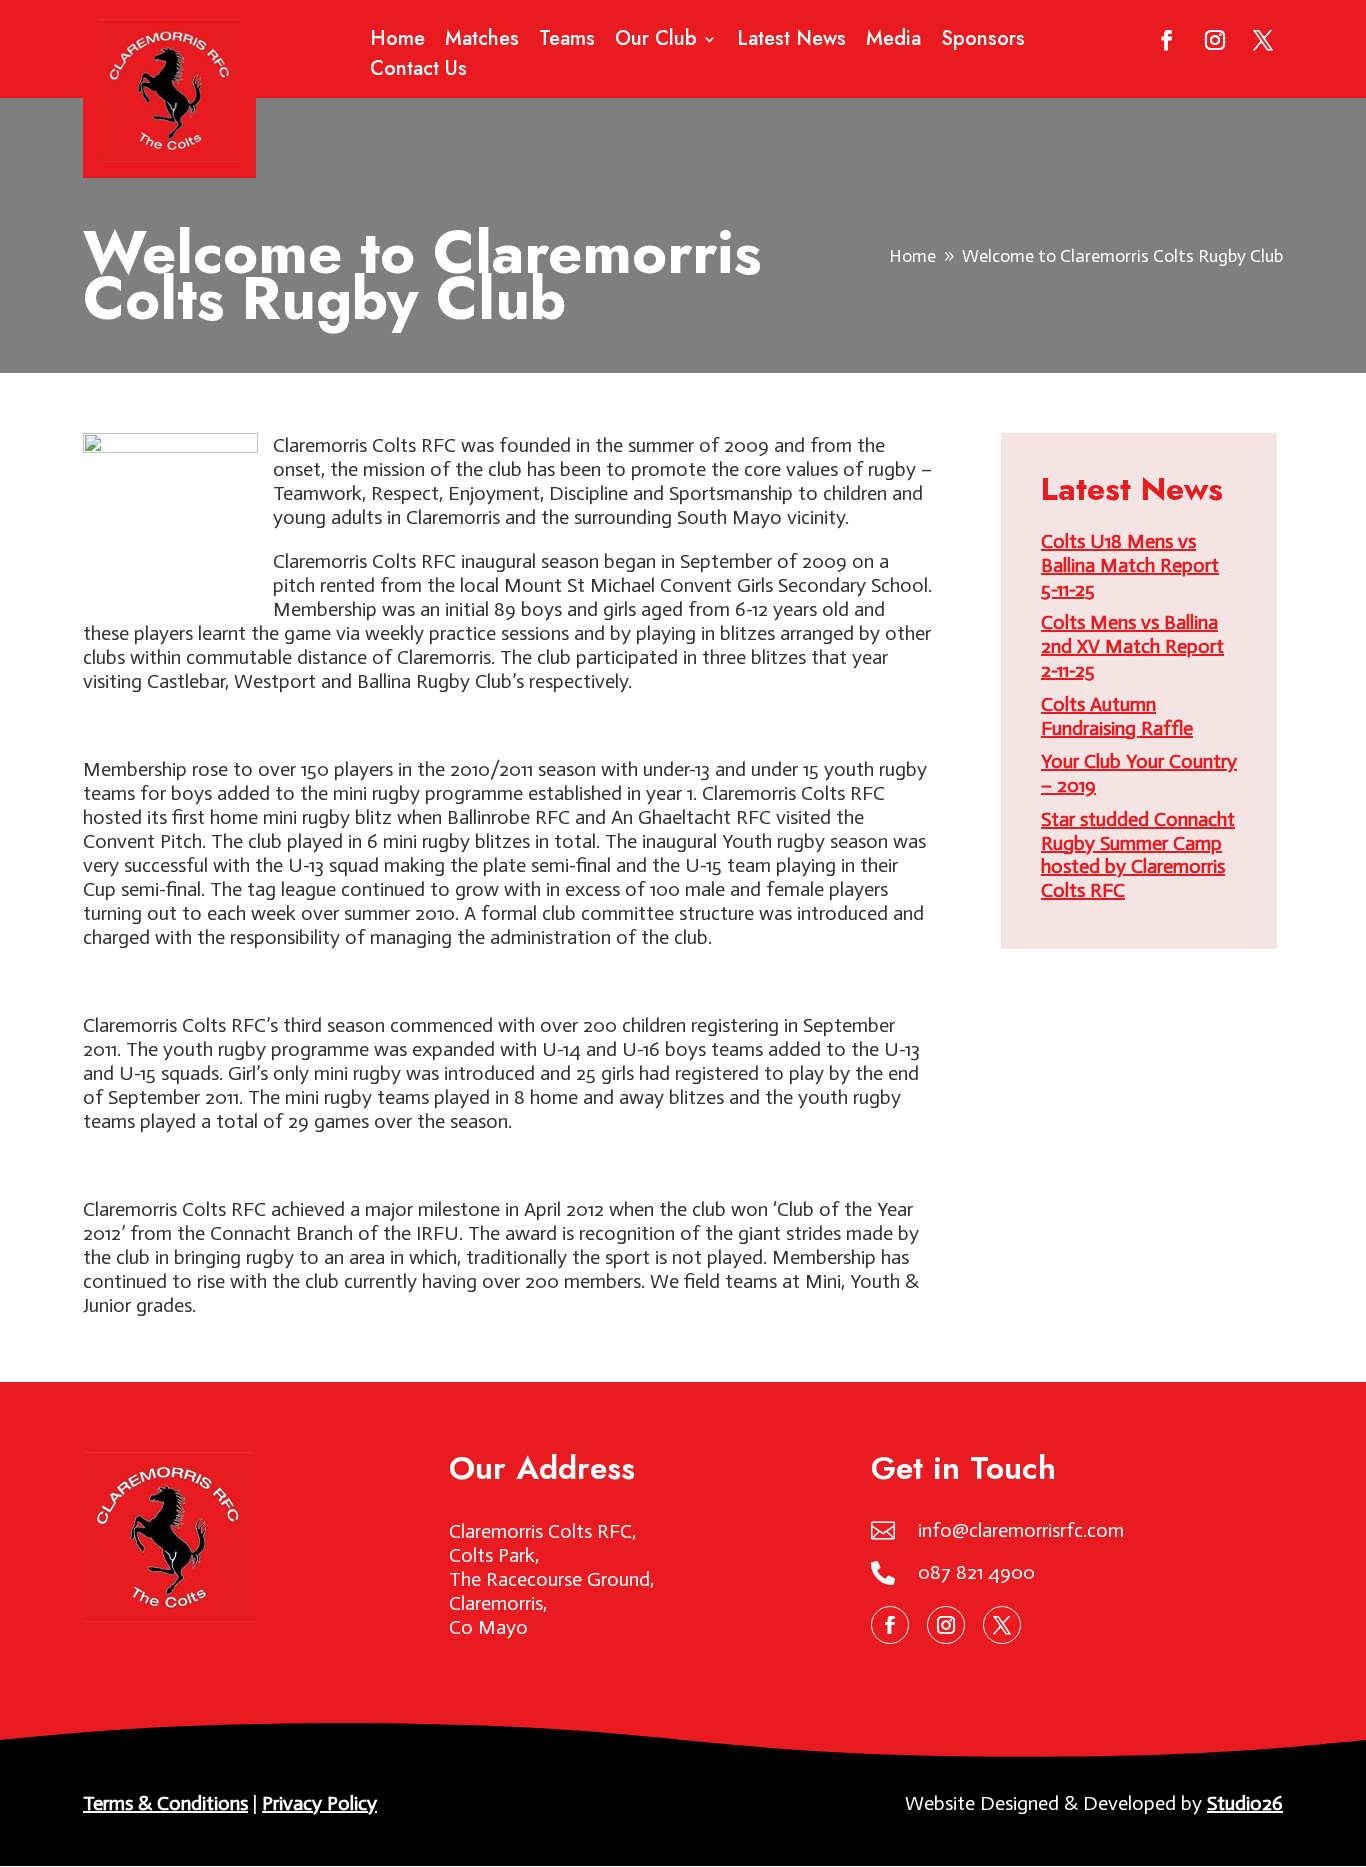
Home (397, 42)
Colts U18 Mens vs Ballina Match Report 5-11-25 (1130, 565)
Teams (567, 42)
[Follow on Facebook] (1167, 40)
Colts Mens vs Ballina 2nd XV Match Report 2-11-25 (1132, 646)
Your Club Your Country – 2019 (1139, 773)
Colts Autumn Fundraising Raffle (1117, 716)
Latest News (791, 42)
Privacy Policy (319, 1803)
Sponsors (983, 42)
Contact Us (418, 72)
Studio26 (1245, 1803)
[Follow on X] (1263, 40)
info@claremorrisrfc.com (1021, 1530)
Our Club (656, 42)
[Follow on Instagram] (1215, 40)
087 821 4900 (976, 1572)
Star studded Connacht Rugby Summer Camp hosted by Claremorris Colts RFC (1138, 854)
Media (893, 42)
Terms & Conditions (165, 1803)
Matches (482, 42)
